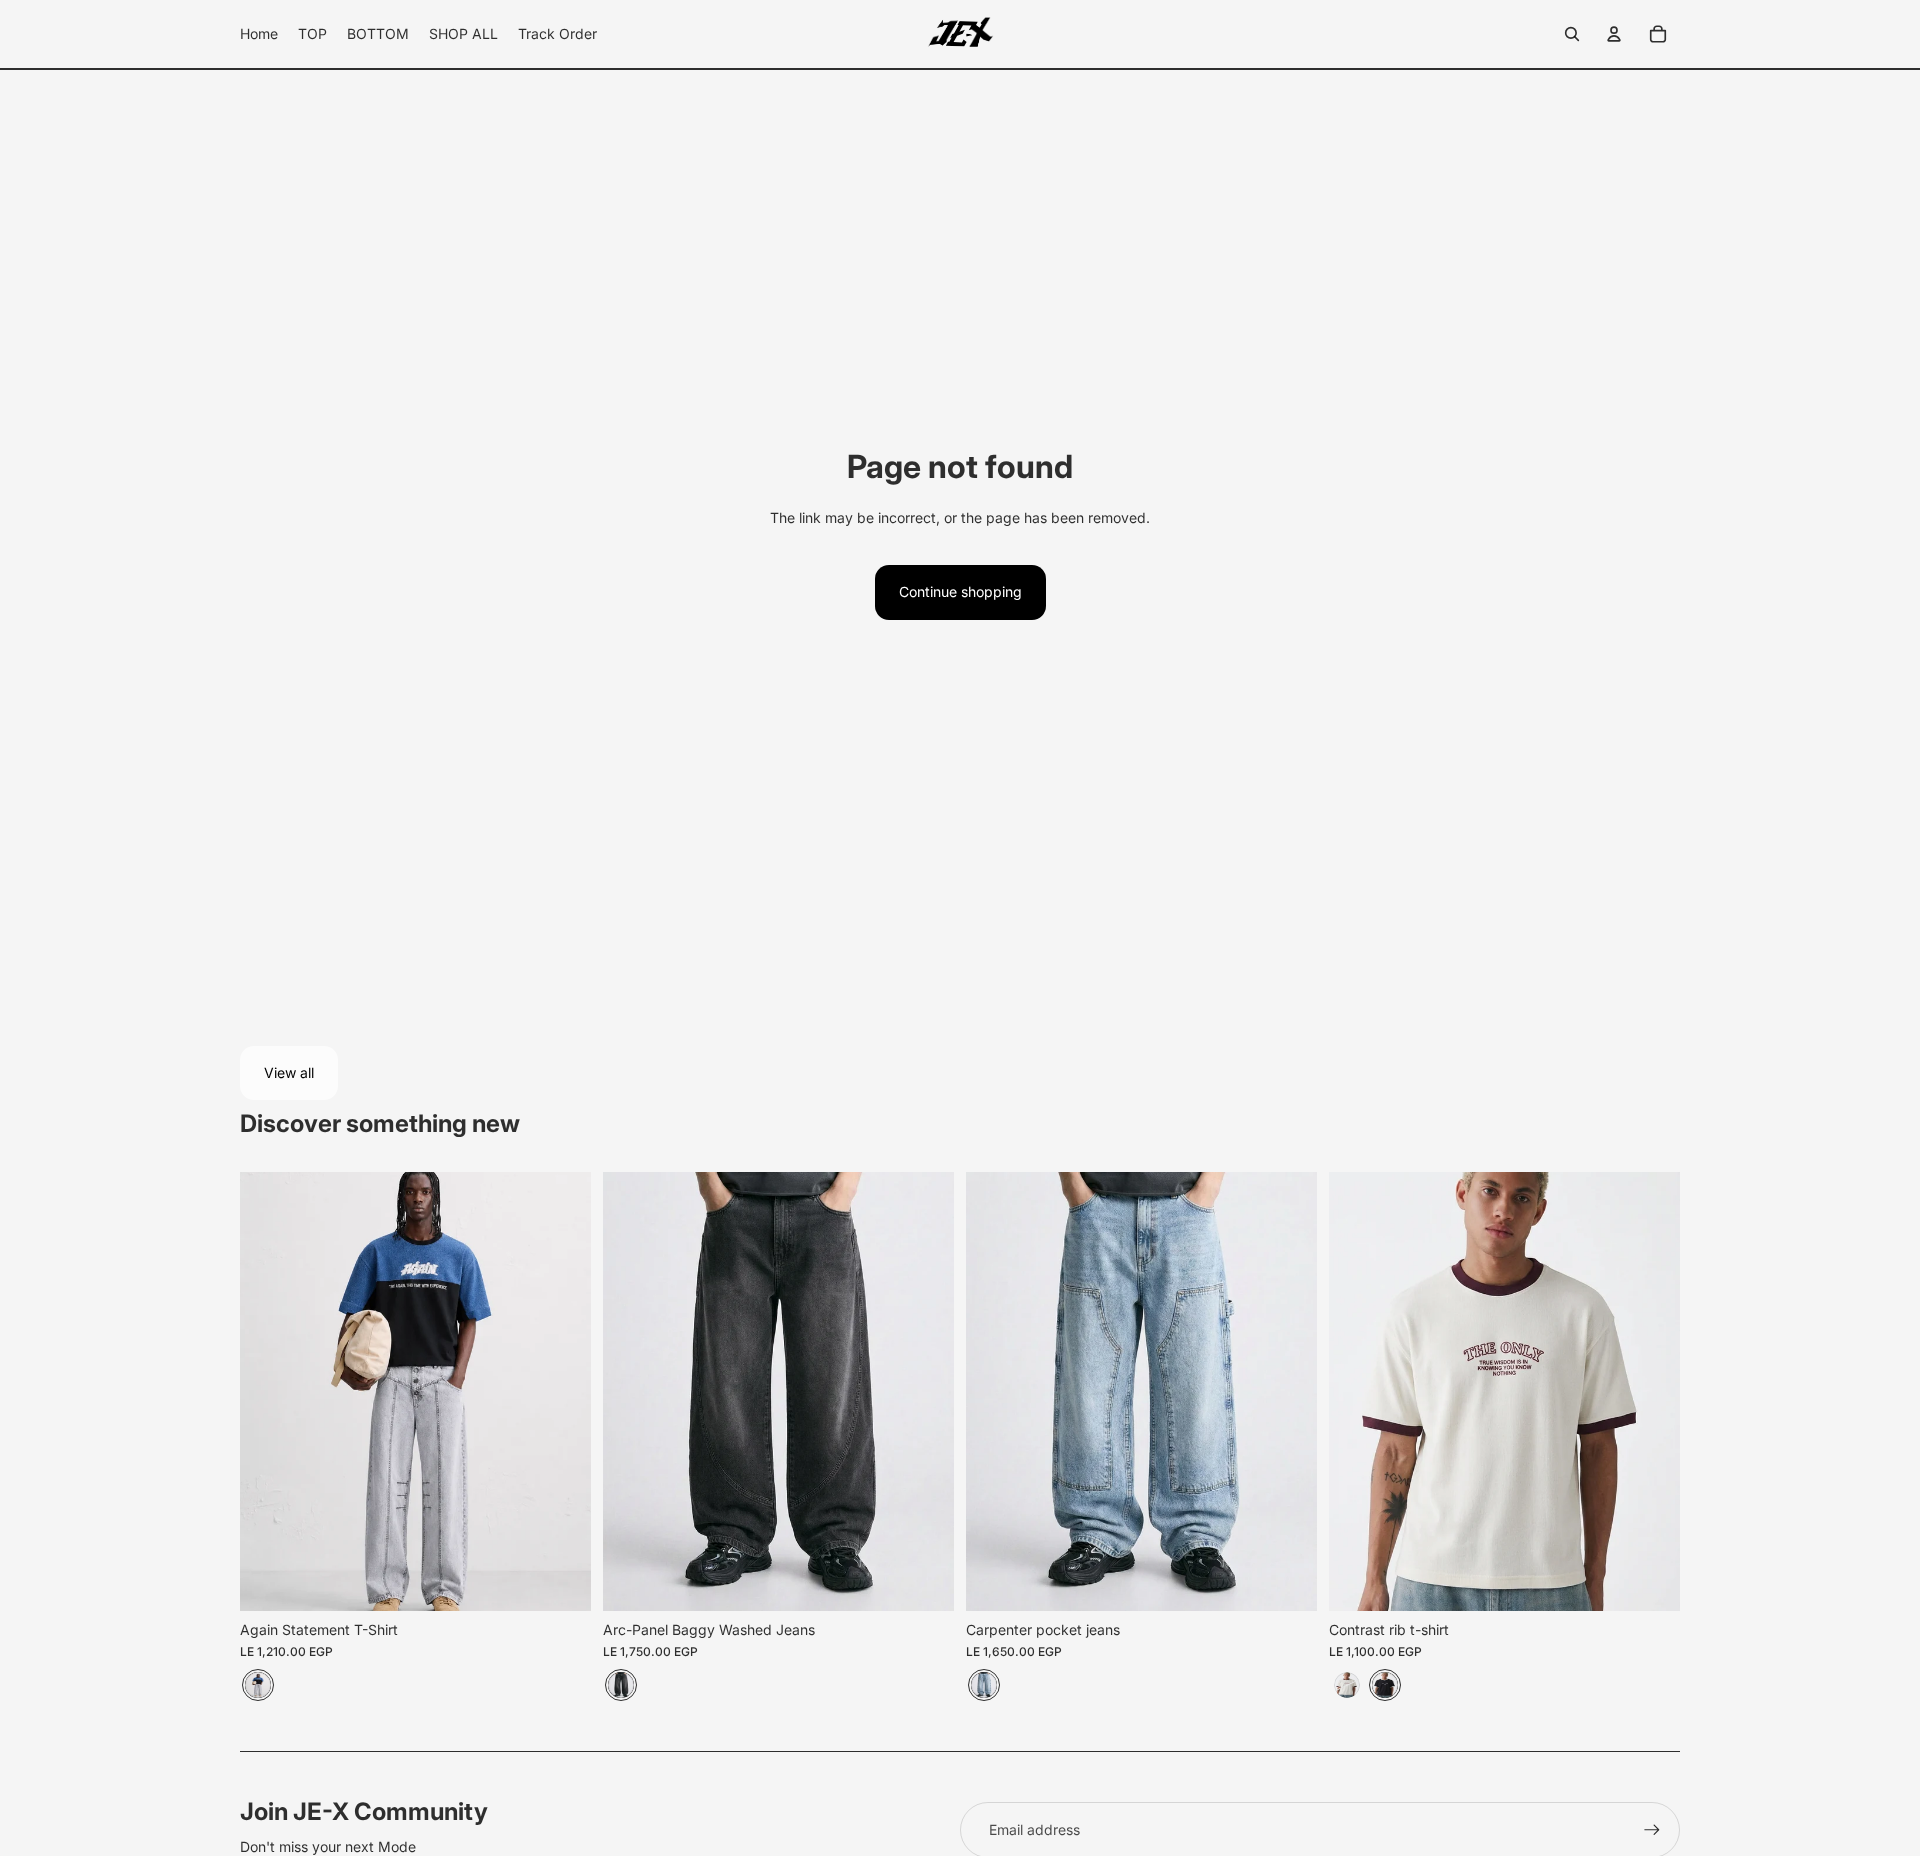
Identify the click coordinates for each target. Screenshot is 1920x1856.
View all (289, 1072)
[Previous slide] (633, 1392)
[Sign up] (1652, 1830)
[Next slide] (924, 1392)
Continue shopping (960, 591)
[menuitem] (259, 34)
